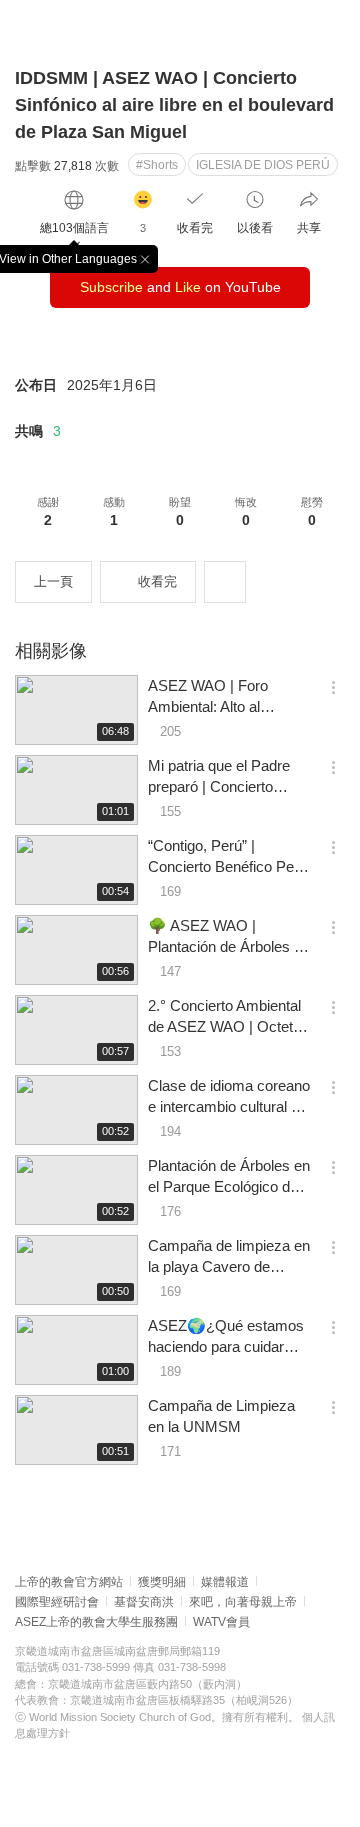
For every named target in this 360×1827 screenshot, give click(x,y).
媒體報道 (225, 1582)
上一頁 (53, 581)
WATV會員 (221, 1622)
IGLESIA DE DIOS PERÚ (263, 165)
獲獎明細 (162, 1582)
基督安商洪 (144, 1602)
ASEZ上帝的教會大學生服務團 (96, 1622)
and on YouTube (180, 287)
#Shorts (157, 165)
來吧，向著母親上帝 (243, 1602)
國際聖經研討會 (57, 1602)
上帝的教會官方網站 (69, 1582)
